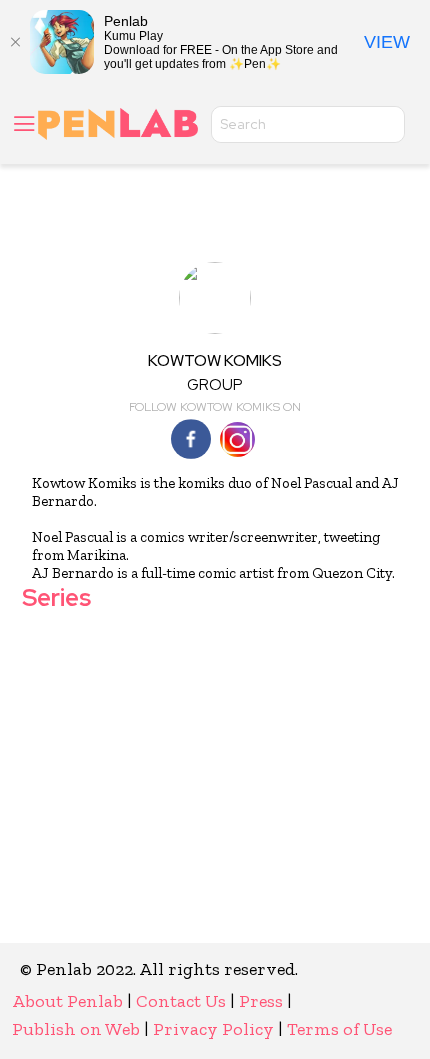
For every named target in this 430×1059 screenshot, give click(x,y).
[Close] (15, 42)
